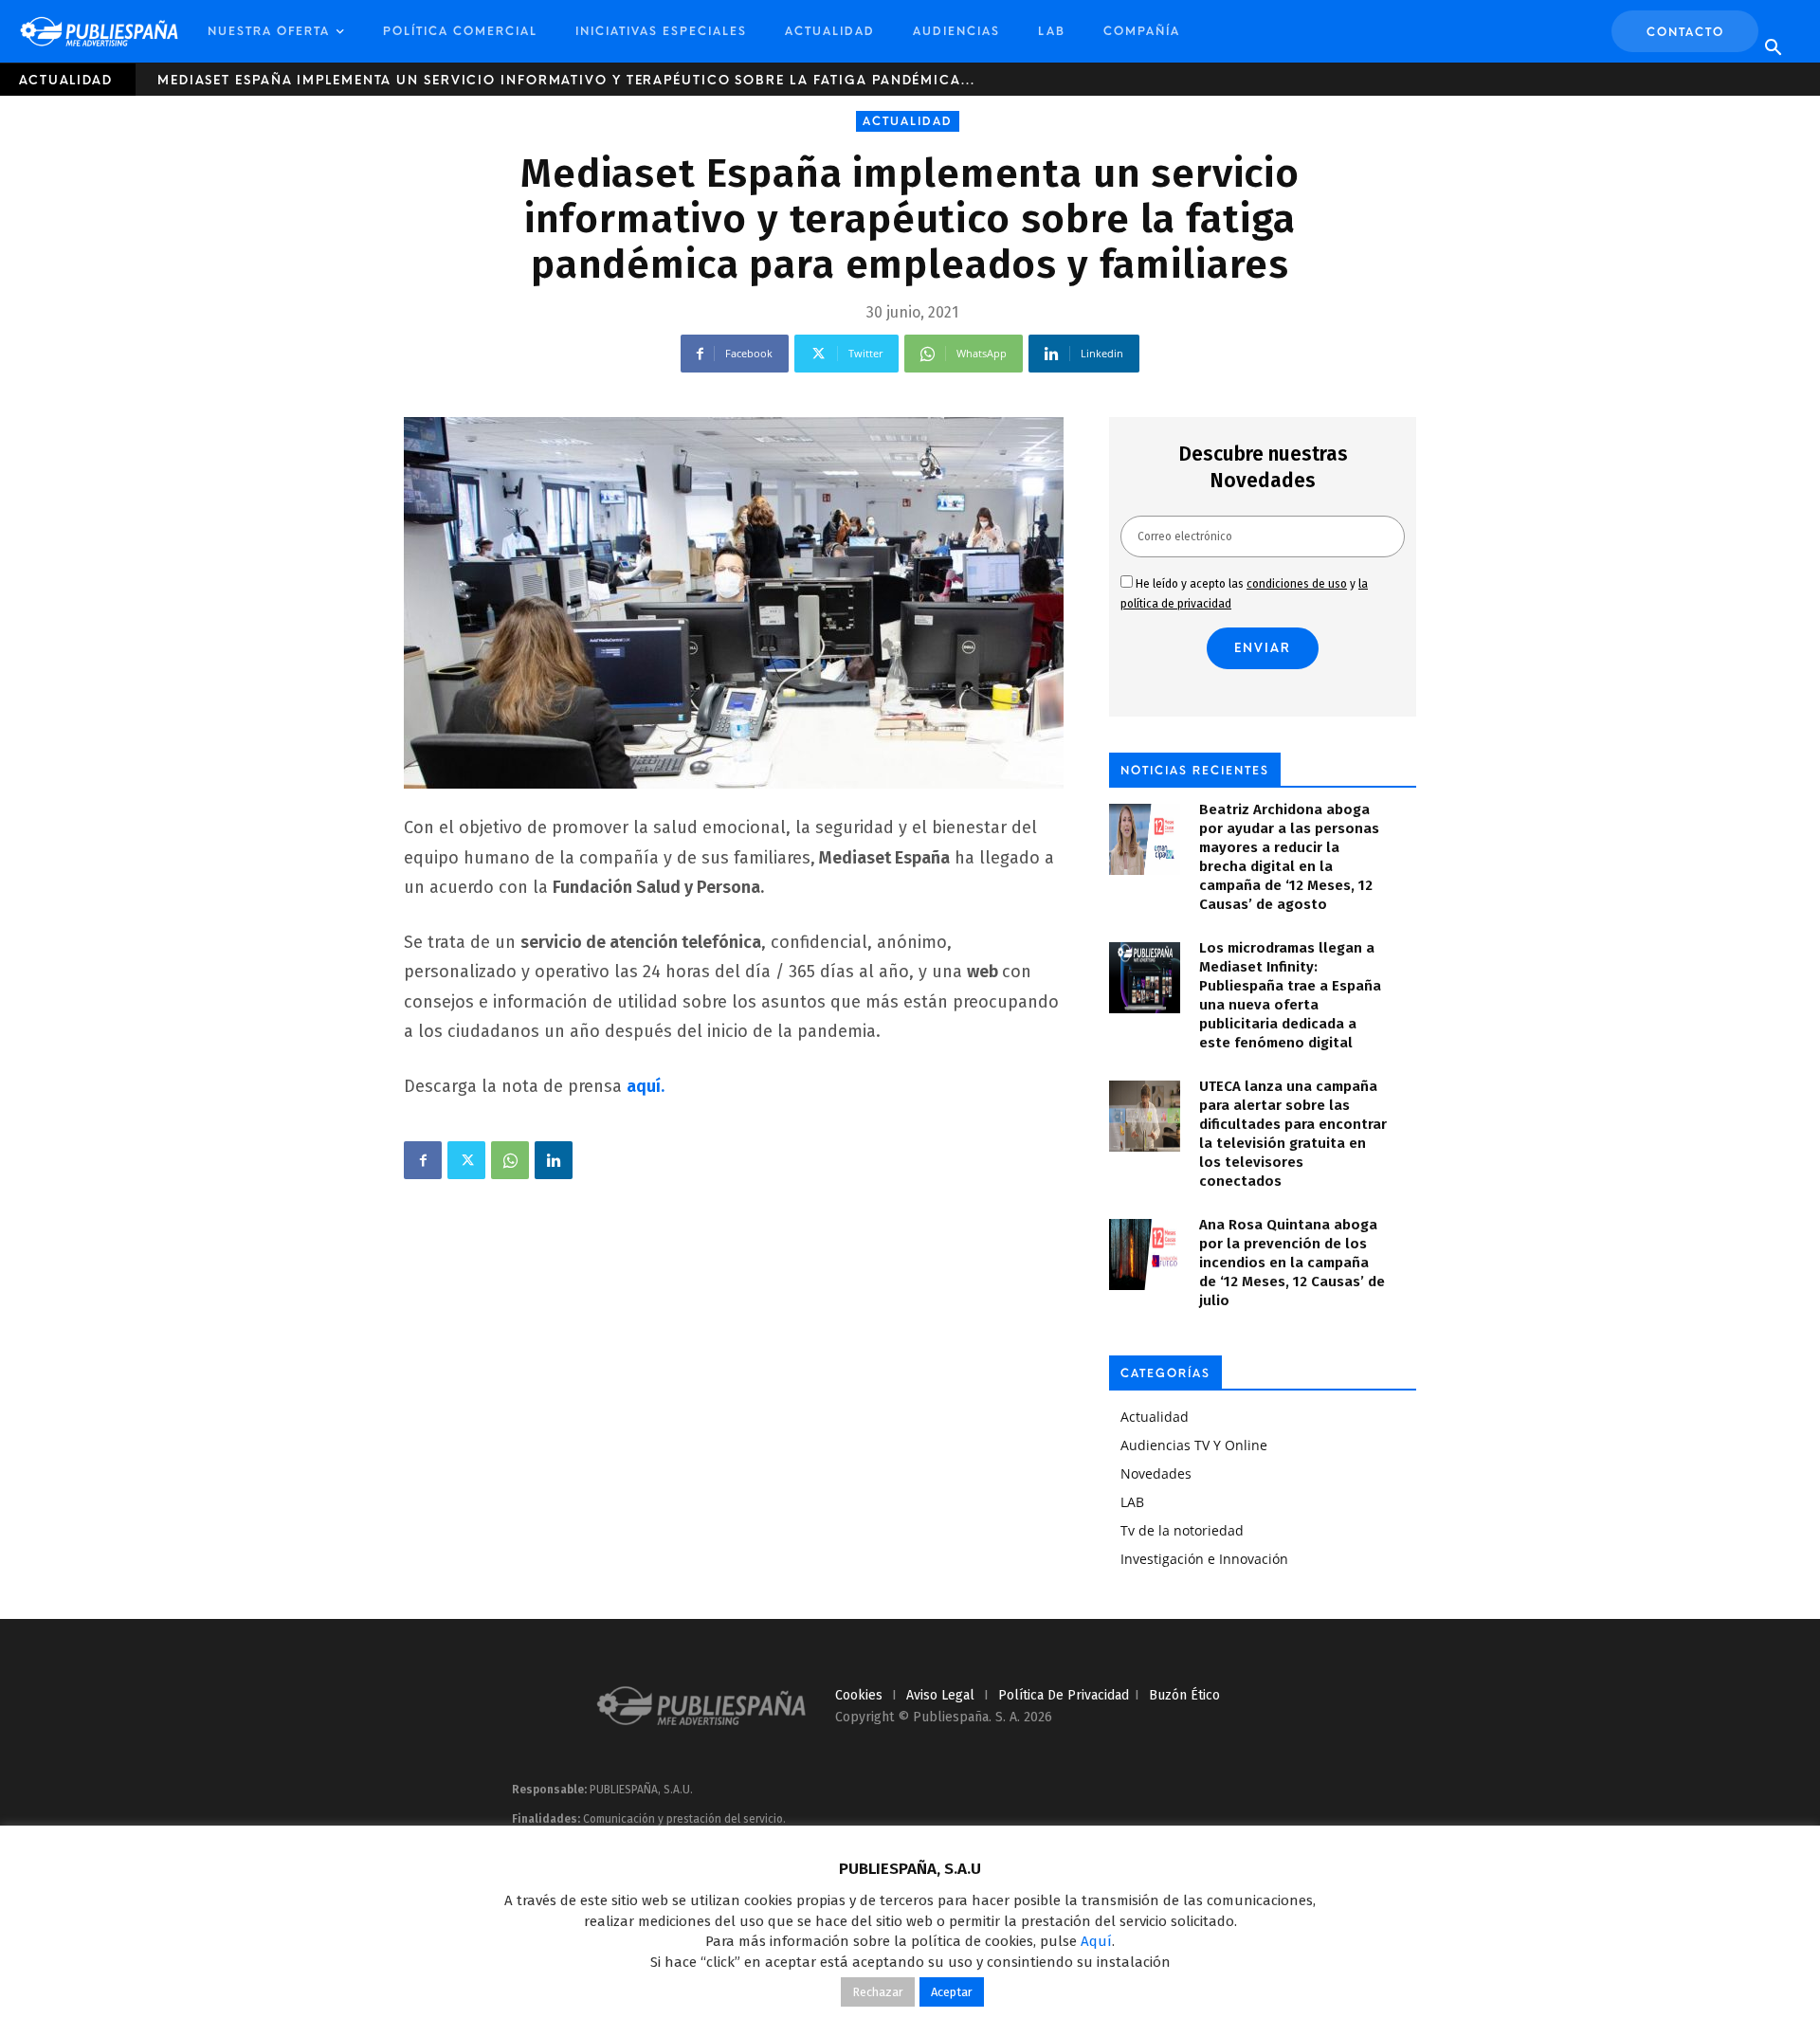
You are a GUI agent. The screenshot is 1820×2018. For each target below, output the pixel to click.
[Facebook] (423, 1160)
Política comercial (460, 31)
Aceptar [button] (952, 1992)
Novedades (1156, 1473)
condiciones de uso (1297, 584)
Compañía (1142, 31)
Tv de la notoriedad (1182, 1530)
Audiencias (956, 31)
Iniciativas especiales (661, 31)
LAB (1052, 31)
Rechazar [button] (878, 1992)
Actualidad (830, 31)
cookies (859, 1695)
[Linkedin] (554, 1160)
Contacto (1685, 32)
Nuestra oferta (269, 31)
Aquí (1096, 1941)
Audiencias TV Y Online (1194, 1445)
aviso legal (940, 1695)
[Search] (1773, 48)
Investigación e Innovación (1204, 1559)
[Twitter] (466, 1160)
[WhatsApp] (510, 1160)
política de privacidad (1064, 1695)
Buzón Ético (1184, 1695)
